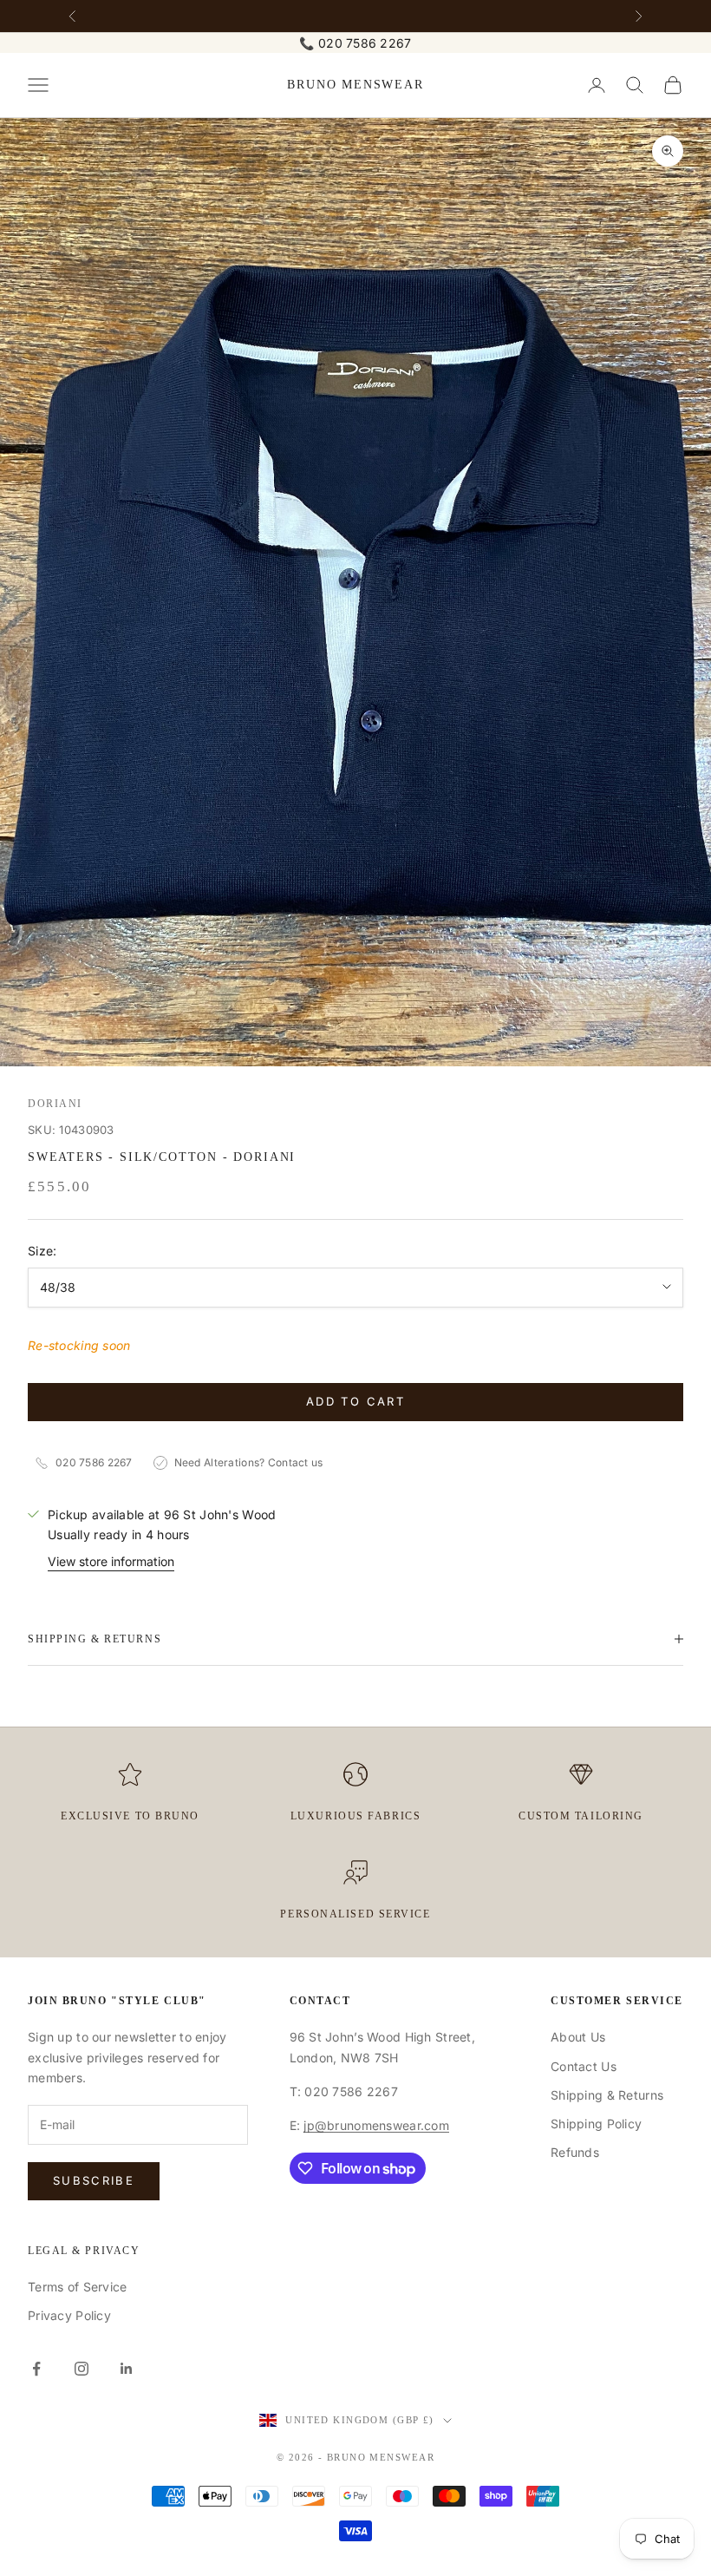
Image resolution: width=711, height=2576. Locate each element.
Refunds (575, 2152)
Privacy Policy (69, 2315)
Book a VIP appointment (355, 15)
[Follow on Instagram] (82, 2369)
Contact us (296, 1462)
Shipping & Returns (607, 2095)
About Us (578, 2037)
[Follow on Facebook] (36, 2369)
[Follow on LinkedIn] (127, 2369)
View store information (111, 1561)
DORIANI (55, 1104)
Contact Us (584, 2066)
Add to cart (355, 1401)
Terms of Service (77, 2287)
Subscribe (94, 2180)
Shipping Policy (596, 2124)
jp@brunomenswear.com (376, 2125)
